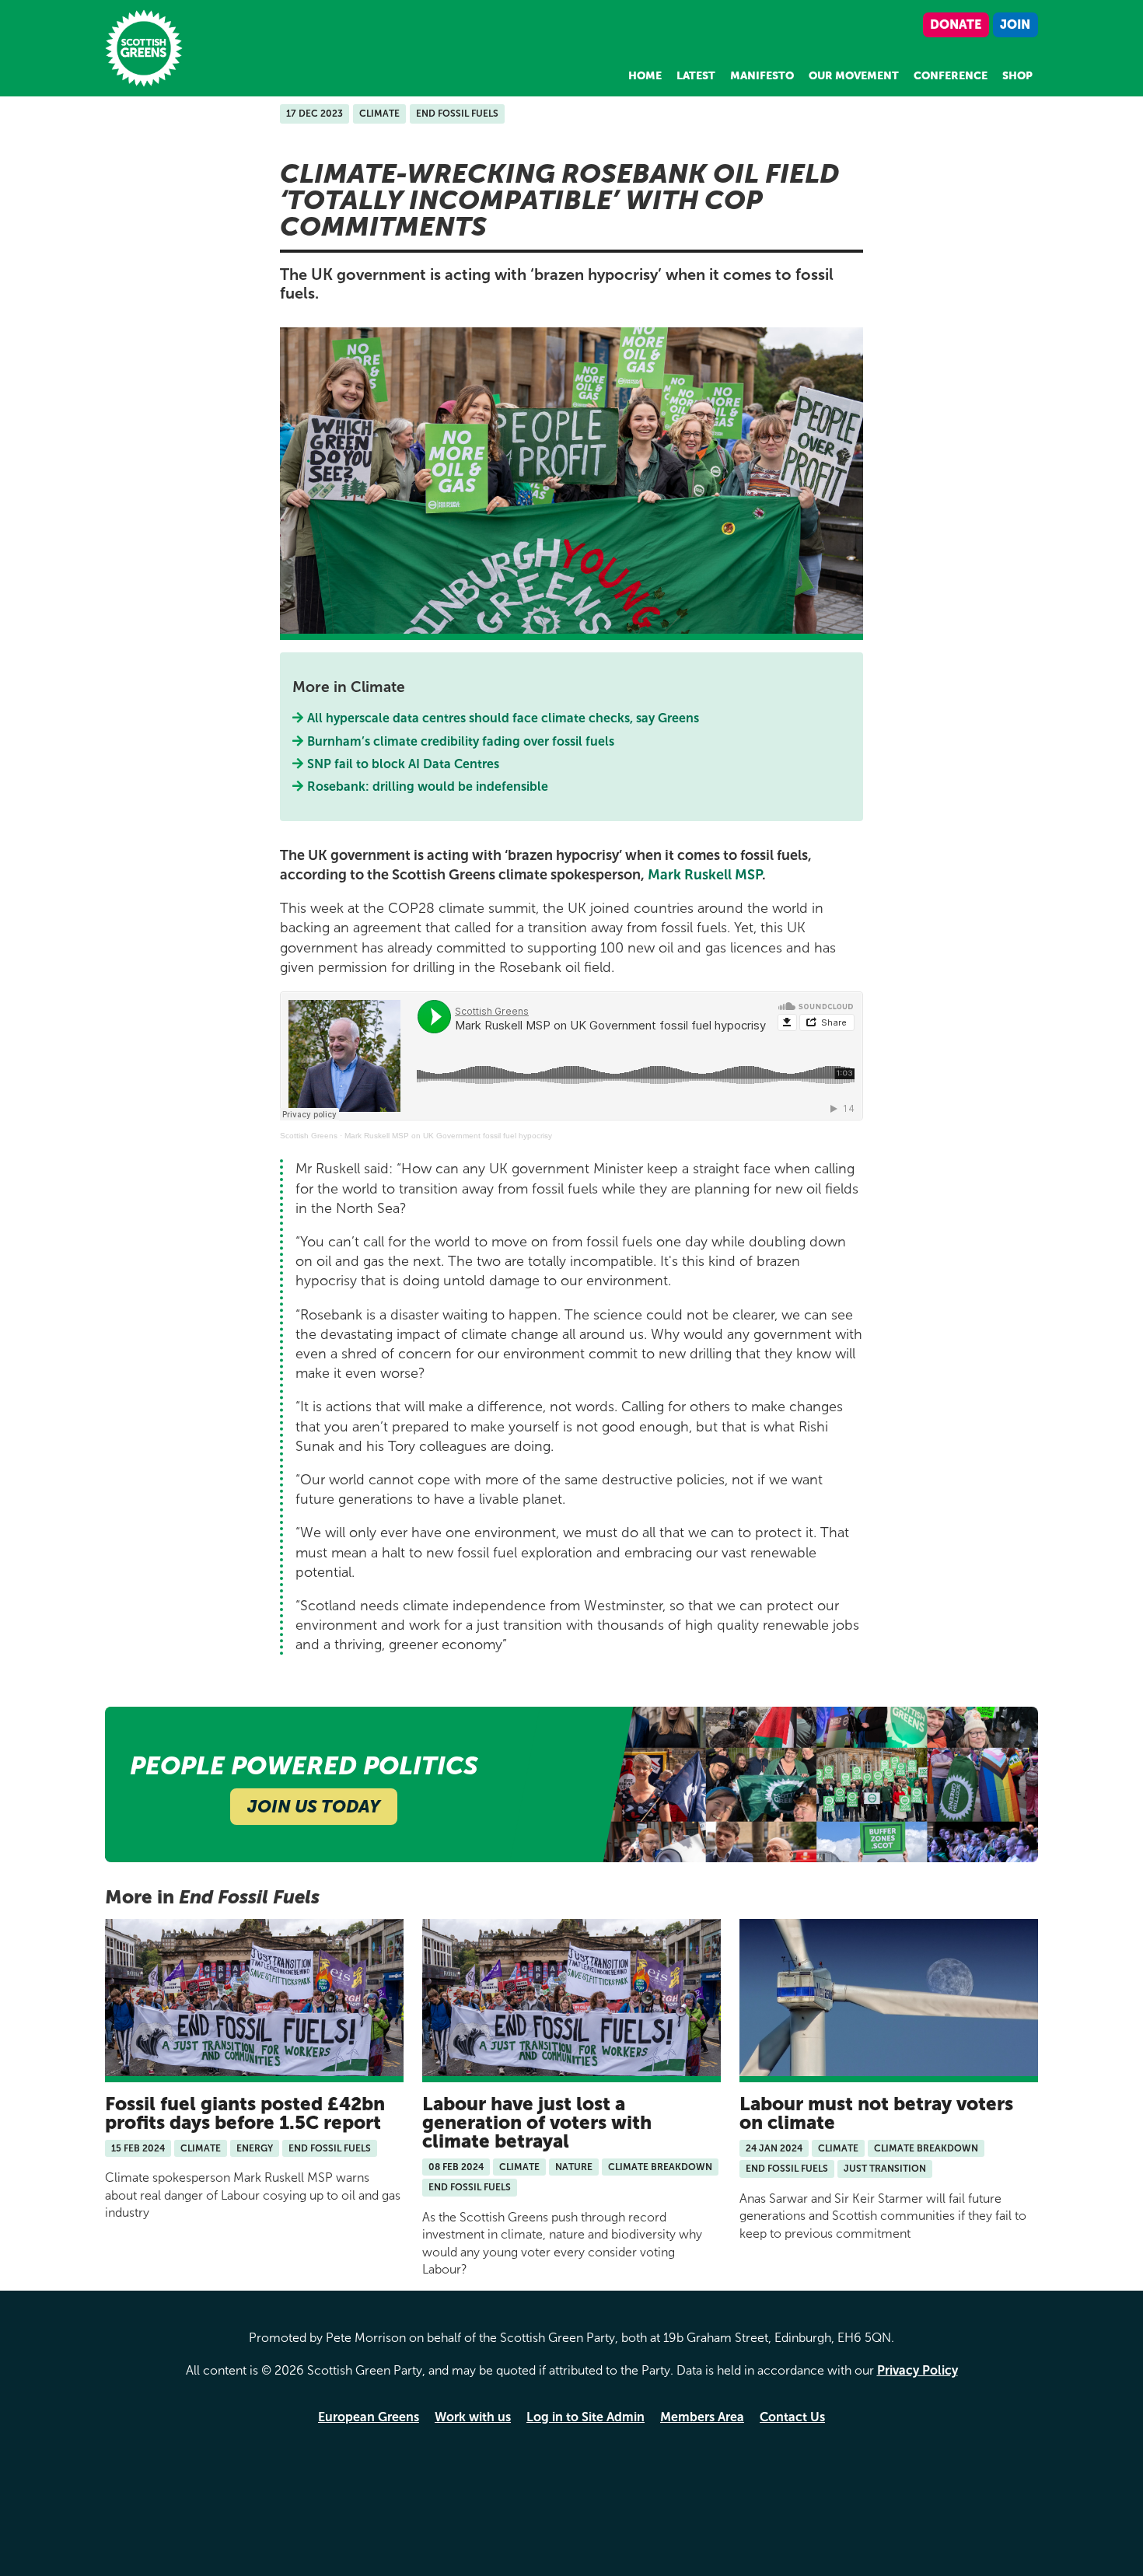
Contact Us (792, 2417)
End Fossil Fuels (457, 114)
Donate (956, 24)
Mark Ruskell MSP (705, 875)
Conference (951, 76)
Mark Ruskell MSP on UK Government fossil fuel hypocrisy (448, 1136)
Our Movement (854, 76)
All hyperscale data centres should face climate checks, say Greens (503, 718)
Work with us (473, 2417)
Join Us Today (314, 1807)
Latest (696, 76)
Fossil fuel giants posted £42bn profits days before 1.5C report (245, 2113)
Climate (379, 114)
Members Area (702, 2417)
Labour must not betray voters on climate (876, 2113)
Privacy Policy (918, 2370)
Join (1015, 24)
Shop (1017, 76)
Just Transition (885, 2169)
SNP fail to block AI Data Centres (404, 764)
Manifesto (762, 76)
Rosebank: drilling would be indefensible (430, 786)
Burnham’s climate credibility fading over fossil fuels (461, 741)
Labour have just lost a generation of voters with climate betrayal (537, 2122)
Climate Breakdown (660, 2167)
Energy (255, 2148)
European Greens (369, 2417)
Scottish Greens (309, 1136)
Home (645, 76)
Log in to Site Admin (585, 2417)
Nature (574, 2167)
